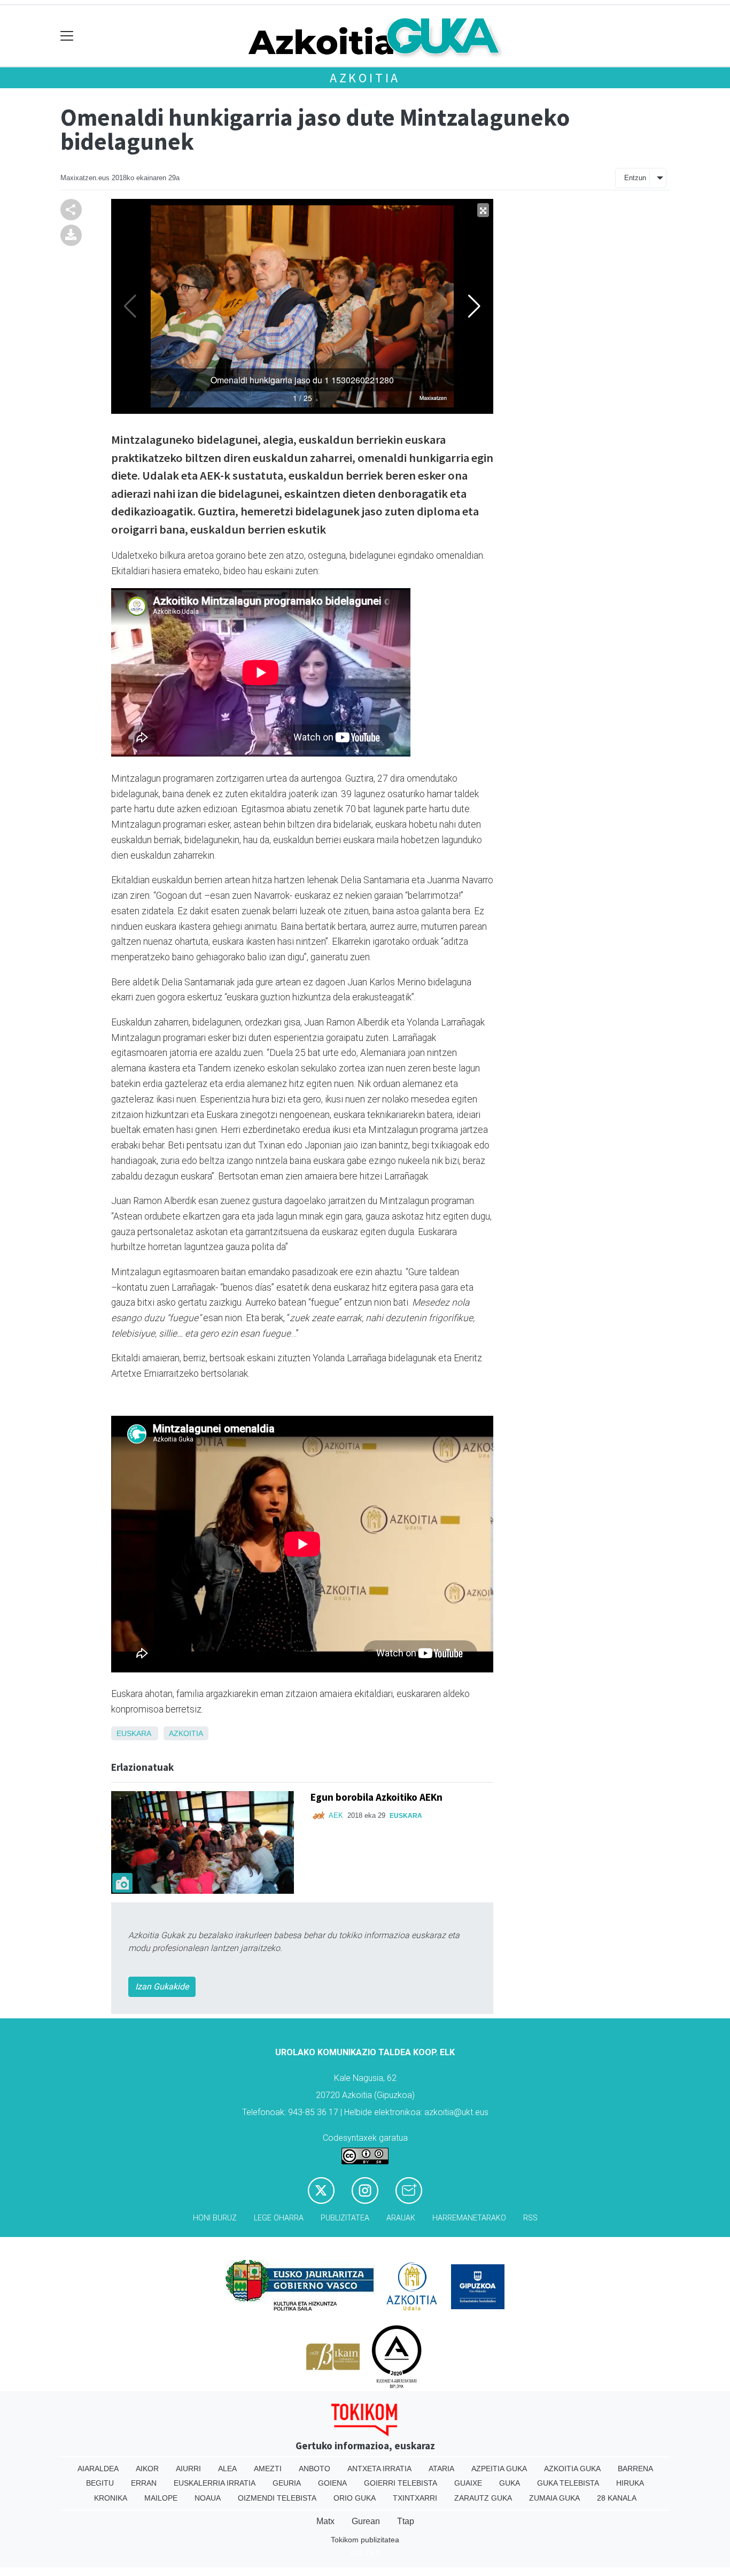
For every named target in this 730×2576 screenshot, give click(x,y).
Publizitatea (345, 2218)
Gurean (366, 2521)
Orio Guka (355, 2498)
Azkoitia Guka (572, 2469)
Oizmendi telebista (277, 2498)
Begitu (100, 2483)
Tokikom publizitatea (365, 2540)
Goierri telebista (401, 2483)
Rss (530, 2218)
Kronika (111, 2498)
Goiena (332, 2483)
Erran (144, 2483)
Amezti (268, 2469)
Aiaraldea (98, 2469)
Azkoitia (365, 78)
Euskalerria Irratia (215, 2483)
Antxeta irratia (379, 2469)
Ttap (406, 2521)
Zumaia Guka (554, 2498)
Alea (227, 2469)
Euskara (134, 1733)
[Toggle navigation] (67, 36)
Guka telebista (568, 2483)
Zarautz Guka (483, 2498)
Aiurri (188, 2469)
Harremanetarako (469, 2218)
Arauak (401, 2218)
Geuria (287, 2483)
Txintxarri (415, 2498)
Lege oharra (279, 2218)
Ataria (441, 2469)
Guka (510, 2483)
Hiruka (630, 2483)
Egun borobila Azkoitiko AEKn (376, 1797)
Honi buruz (215, 2218)
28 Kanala (617, 2498)
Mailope (161, 2498)
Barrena (635, 2469)
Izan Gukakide (162, 1987)
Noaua (208, 2498)
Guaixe (468, 2483)
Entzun (635, 178)
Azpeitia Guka (499, 2469)
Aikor (147, 2469)
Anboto (314, 2469)
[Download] (71, 234)
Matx (325, 2521)
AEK (336, 1815)
